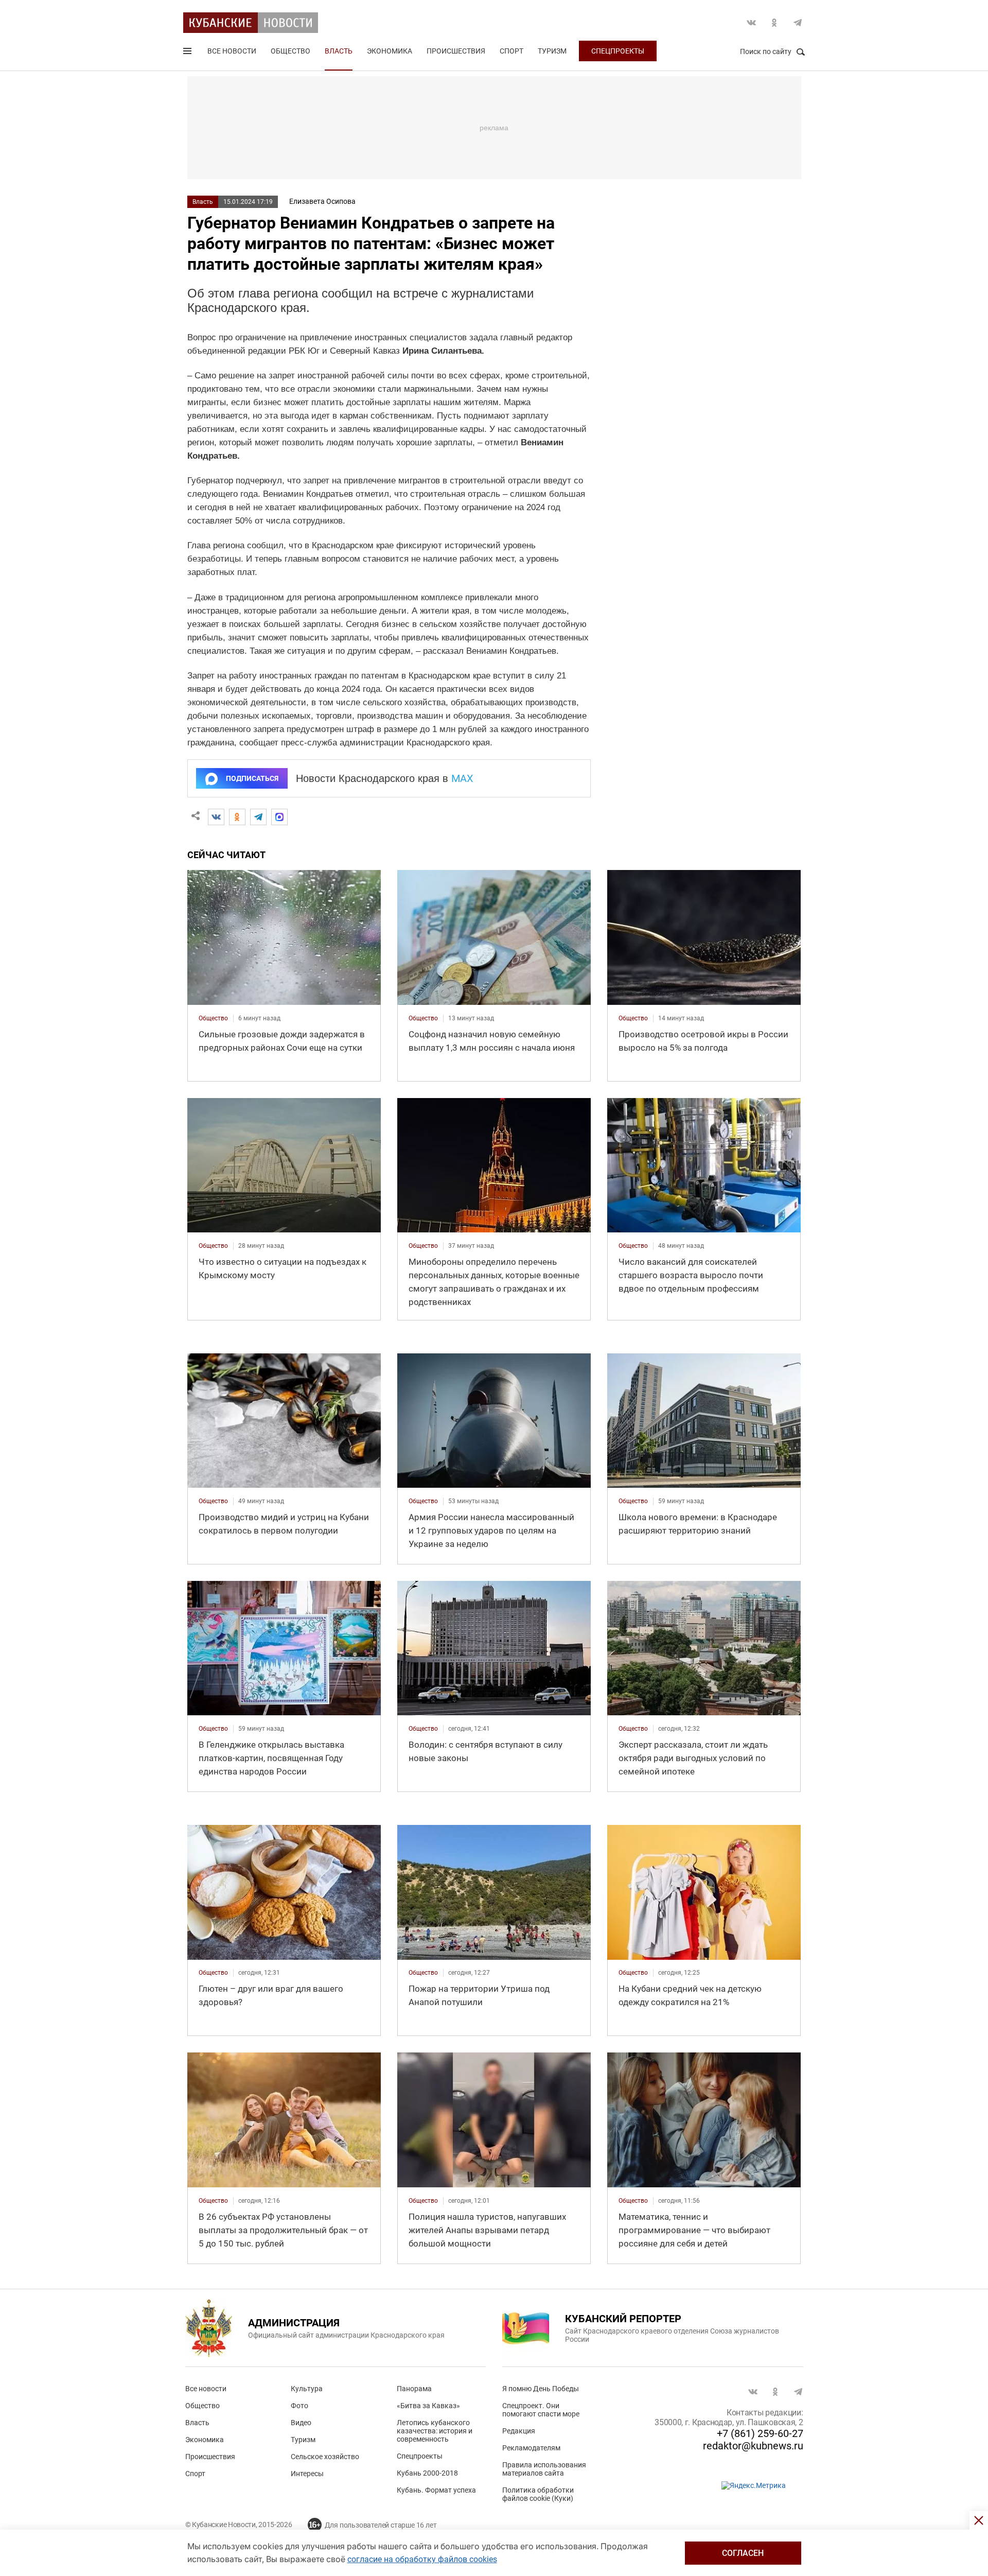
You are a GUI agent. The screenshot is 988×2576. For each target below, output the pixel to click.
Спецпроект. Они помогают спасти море (541, 2410)
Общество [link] (213, 1018)
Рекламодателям (531, 2448)
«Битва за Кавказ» (428, 2406)
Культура (307, 2389)
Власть (339, 51)
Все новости (232, 51)
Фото (299, 2406)
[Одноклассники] (237, 817)
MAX (462, 778)
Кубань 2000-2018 (427, 2473)
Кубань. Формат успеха (436, 2490)
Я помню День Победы (541, 2389)
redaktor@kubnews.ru (753, 2446)
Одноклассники (774, 23)
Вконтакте (751, 23)
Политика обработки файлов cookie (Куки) (538, 2494)
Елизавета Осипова (322, 201)
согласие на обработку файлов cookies (422, 2559)
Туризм (552, 51)
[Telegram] (258, 817)
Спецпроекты (618, 51)
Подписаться (252, 778)
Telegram (798, 23)
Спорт (511, 51)
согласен (743, 2553)
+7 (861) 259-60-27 (760, 2433)
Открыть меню (188, 53)
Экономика (390, 51)
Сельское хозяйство (325, 2457)
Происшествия (456, 51)
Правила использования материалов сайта (544, 2469)
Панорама (414, 2389)
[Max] (279, 817)
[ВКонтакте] (216, 817)
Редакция (519, 2431)
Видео (301, 2423)
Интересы (307, 2474)
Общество (290, 51)
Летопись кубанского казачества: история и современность (435, 2431)
